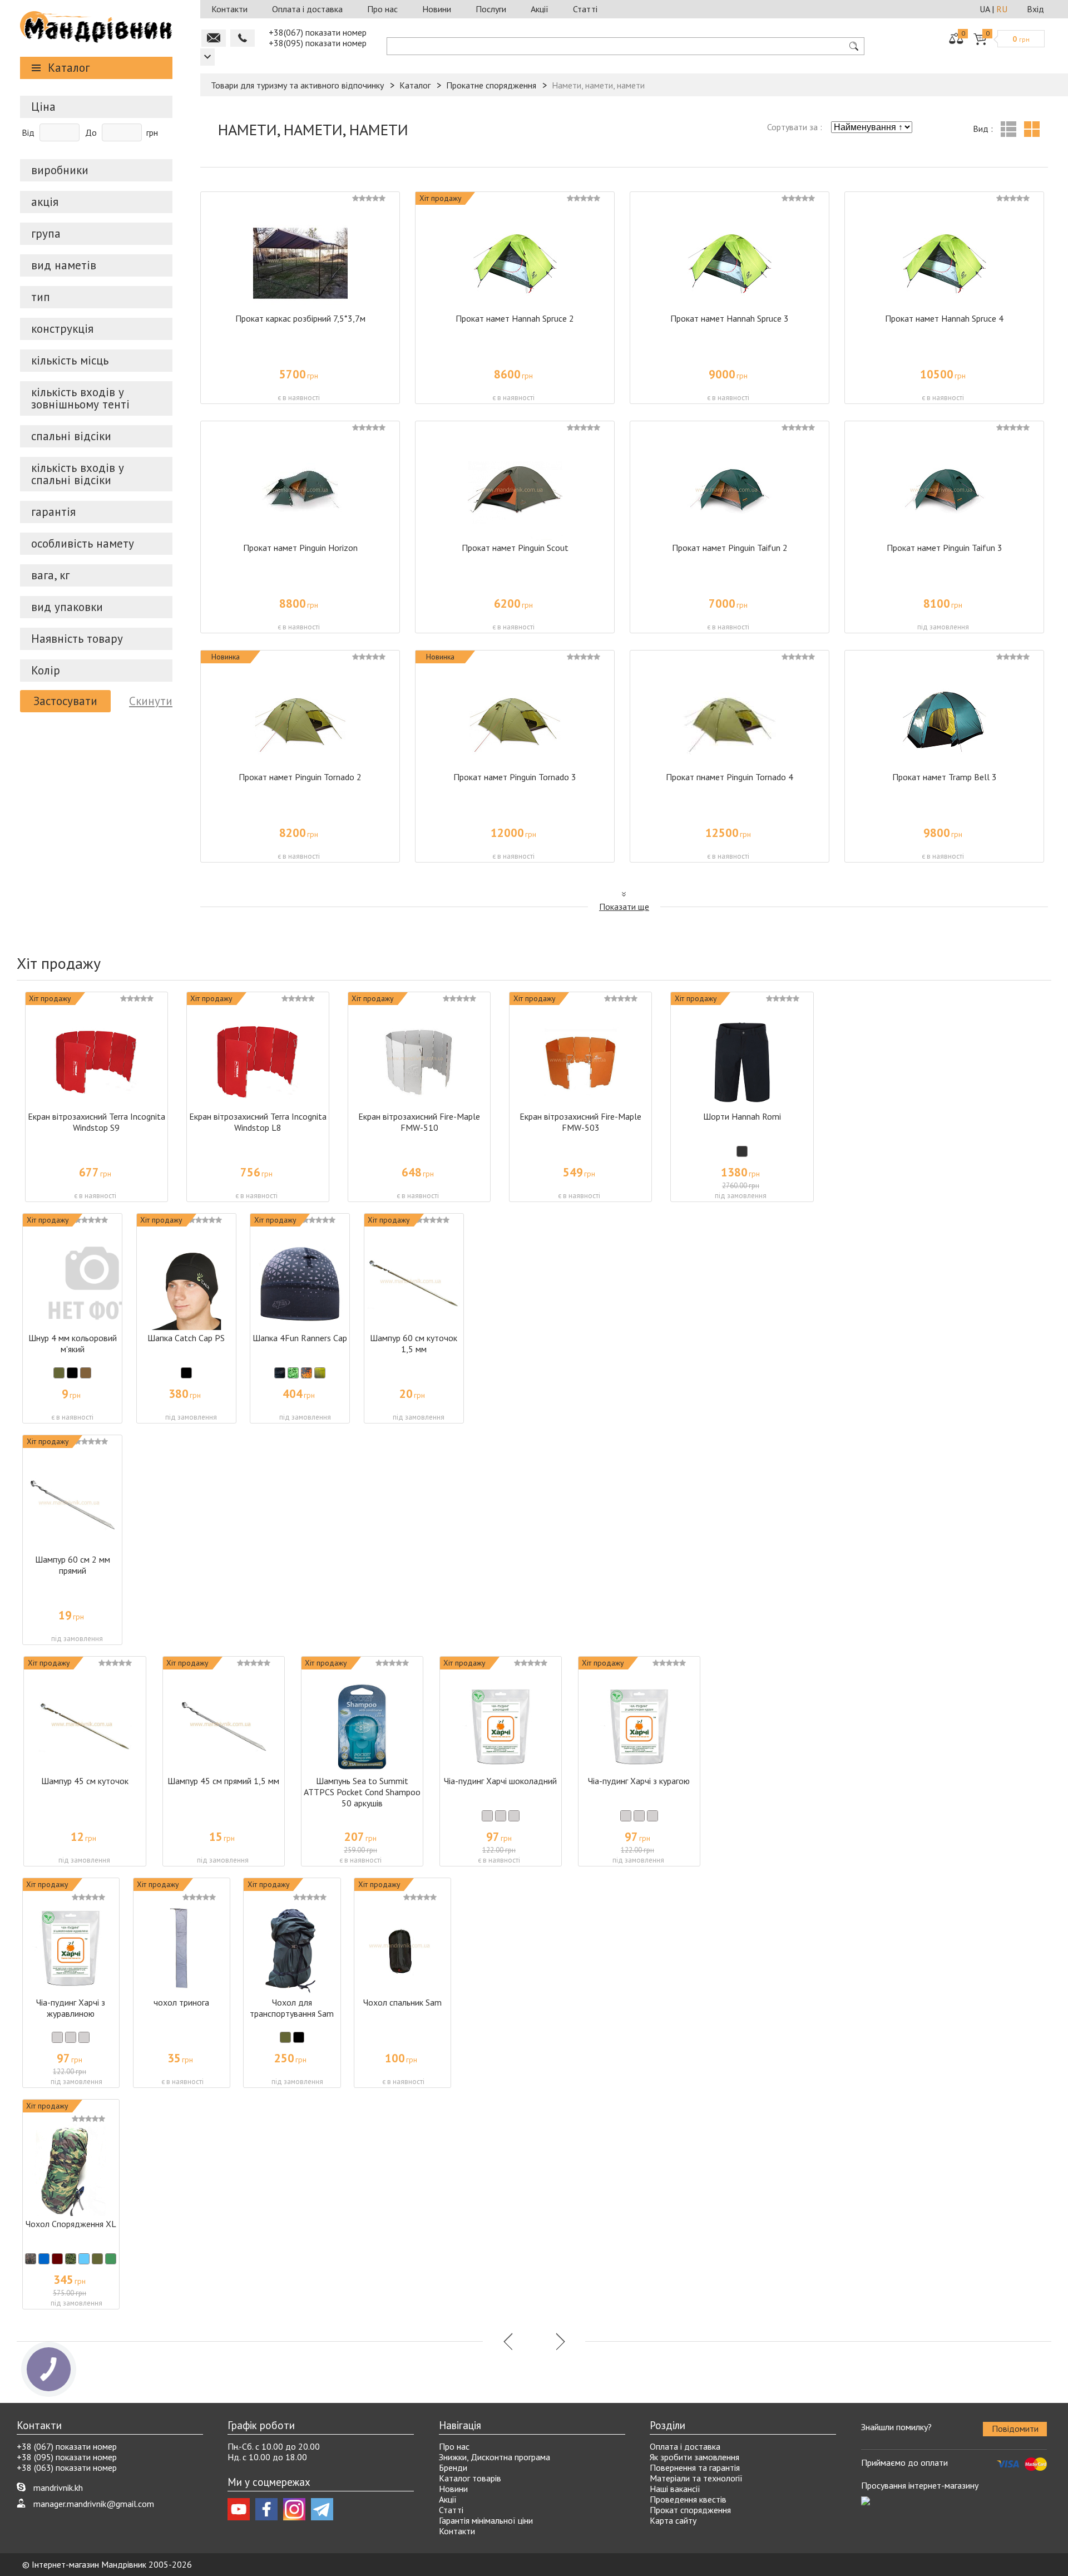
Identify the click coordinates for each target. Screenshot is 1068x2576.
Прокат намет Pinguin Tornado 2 (300, 777)
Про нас (382, 9)
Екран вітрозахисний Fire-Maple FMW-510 (419, 1122)
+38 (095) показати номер (67, 2457)
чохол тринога (181, 2002)
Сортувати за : (795, 127)
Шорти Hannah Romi (742, 1116)
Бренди (453, 2467)
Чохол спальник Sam (402, 2002)
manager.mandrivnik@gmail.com (94, 2504)
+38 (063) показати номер (67, 2467)
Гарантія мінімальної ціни (486, 2520)
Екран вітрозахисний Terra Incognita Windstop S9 (97, 1122)
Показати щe (624, 907)
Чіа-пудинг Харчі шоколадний (500, 1781)
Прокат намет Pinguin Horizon (300, 548)
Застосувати (65, 701)
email (214, 38)
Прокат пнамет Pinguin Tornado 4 (730, 777)
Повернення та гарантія (695, 2467)
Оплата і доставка (307, 9)
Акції (540, 9)
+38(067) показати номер (318, 32)
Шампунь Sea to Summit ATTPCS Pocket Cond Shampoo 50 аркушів (362, 1792)
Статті (585, 9)
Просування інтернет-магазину (920, 2485)
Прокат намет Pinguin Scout (515, 548)
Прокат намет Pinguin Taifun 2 (730, 548)
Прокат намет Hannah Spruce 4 (944, 318)
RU (1002, 9)
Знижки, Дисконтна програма (495, 2457)
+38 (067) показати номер (67, 2446)
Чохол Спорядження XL (71, 2224)
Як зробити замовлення (694, 2457)
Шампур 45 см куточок (85, 1781)
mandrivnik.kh (58, 2488)
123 (207, 57)
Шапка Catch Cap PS (186, 1338)
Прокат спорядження (690, 2510)
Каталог (69, 68)
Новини (437, 9)
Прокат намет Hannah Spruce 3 (730, 318)
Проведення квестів (688, 2499)
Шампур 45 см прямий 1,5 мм (223, 1781)
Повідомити (1015, 2429)
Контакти (229, 9)
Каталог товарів (470, 2478)
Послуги (491, 9)
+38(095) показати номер (318, 43)
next (559, 2341)
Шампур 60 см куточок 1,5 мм (414, 1343)
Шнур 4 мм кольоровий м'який (73, 1343)
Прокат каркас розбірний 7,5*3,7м (300, 318)
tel (243, 38)
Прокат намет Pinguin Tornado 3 (515, 777)
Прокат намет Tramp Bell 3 (945, 777)
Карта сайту (673, 2520)
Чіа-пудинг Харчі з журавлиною (71, 2008)
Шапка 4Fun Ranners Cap (300, 1338)
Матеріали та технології (696, 2478)
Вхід (1035, 9)
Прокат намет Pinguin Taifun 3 (945, 548)
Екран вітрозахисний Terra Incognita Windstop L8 (258, 1122)
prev (509, 2341)
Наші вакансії (675, 2489)
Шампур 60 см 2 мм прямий (73, 1565)
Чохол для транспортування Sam (292, 2008)
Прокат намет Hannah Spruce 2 (515, 318)
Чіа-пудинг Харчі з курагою (639, 1781)
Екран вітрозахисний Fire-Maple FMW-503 (580, 1122)
